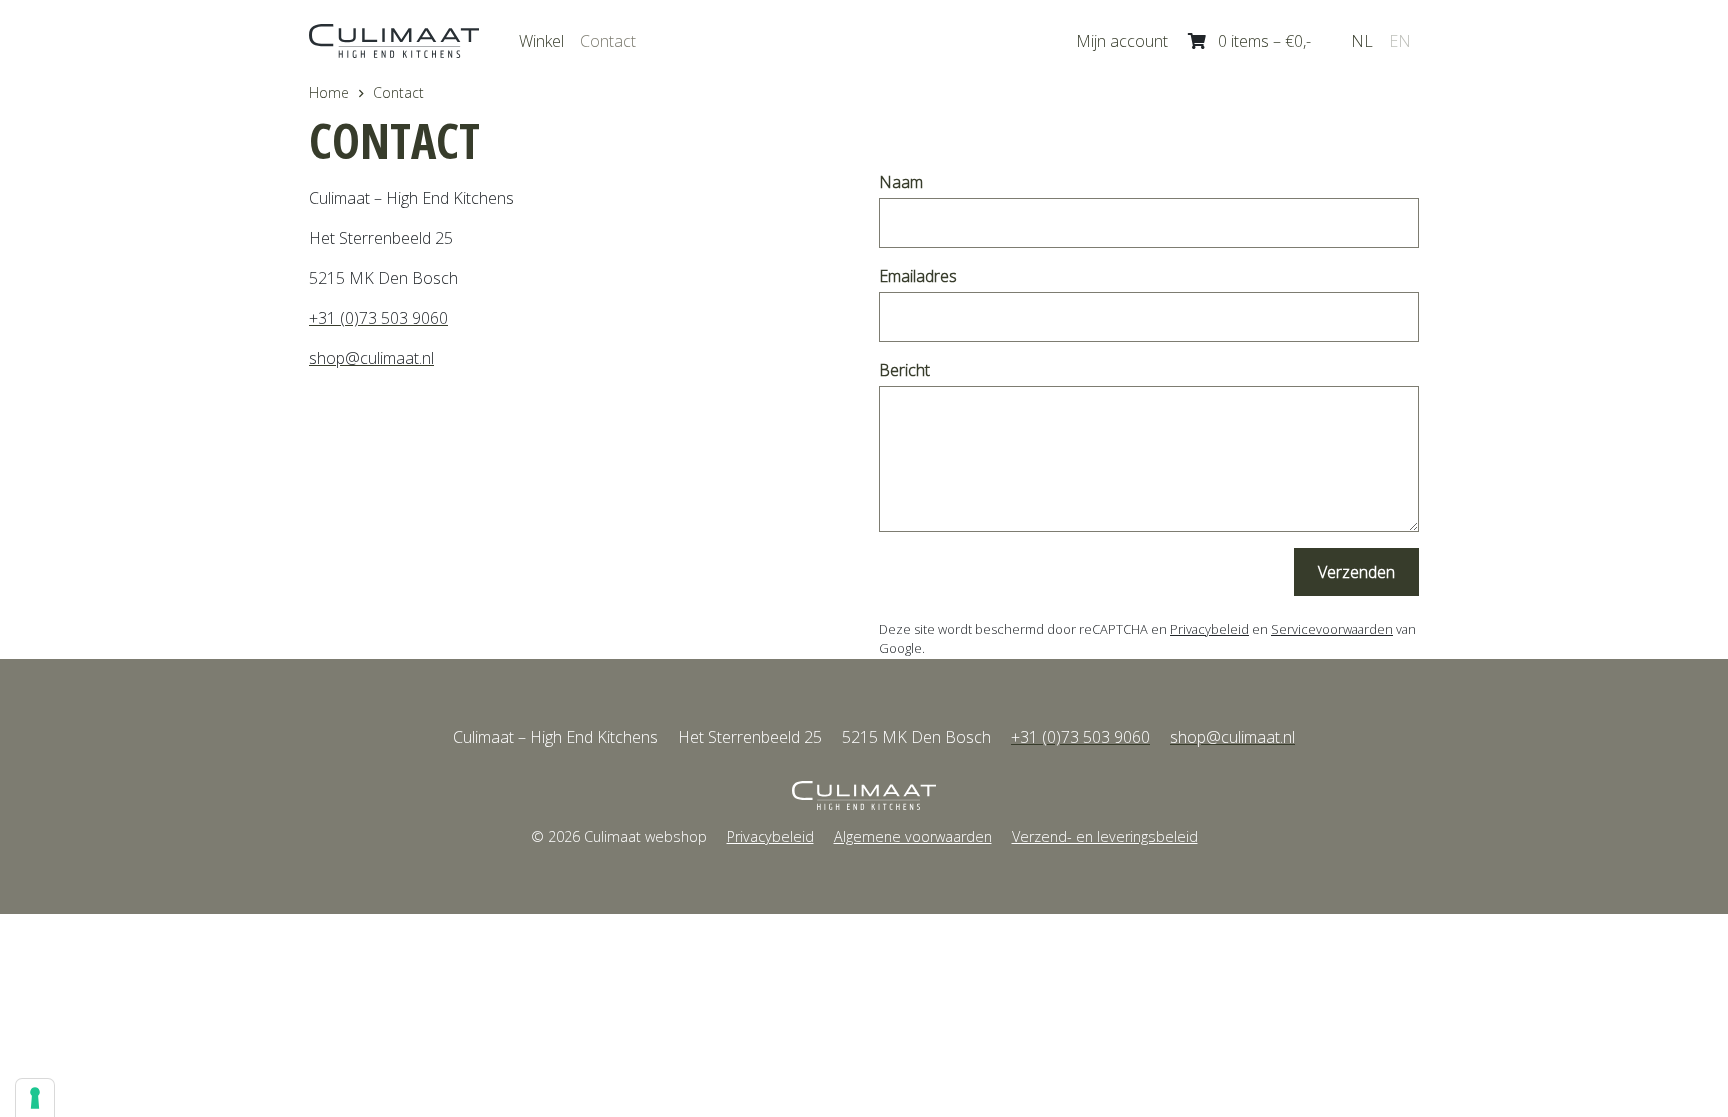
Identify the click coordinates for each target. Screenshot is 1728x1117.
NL (1362, 41)
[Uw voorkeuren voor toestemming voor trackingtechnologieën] (35, 1098)
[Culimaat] (394, 41)
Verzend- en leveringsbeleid (1105, 836)
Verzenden (1356, 572)
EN (1400, 41)
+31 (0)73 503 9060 (378, 318)
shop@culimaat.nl (371, 358)
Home (329, 92)
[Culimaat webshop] (864, 795)
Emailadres (918, 276)
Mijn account (1122, 41)
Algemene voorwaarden (913, 836)
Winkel (541, 41)
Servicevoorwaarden (1332, 629)
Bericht (904, 370)
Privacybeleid (1209, 629)
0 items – (1264, 41)
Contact (608, 41)
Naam (901, 182)
